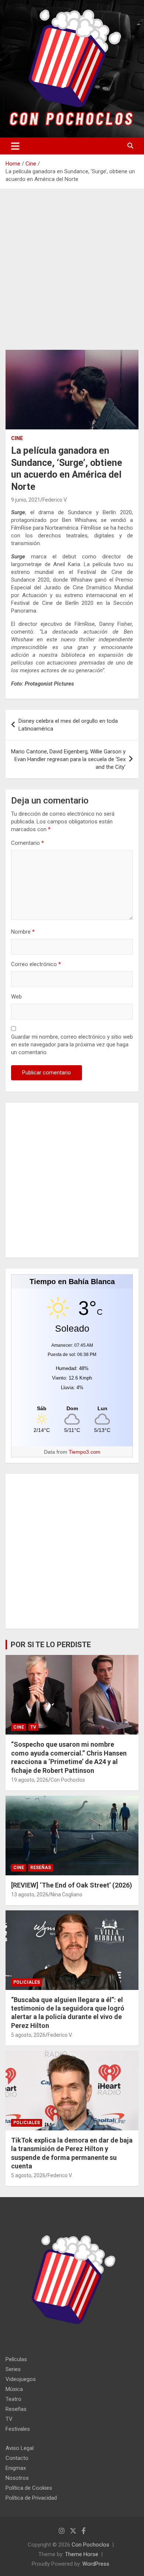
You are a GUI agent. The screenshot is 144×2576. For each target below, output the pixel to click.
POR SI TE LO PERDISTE (51, 1645)
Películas (16, 2359)
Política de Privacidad (31, 2498)
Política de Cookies (29, 2488)
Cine (17, 438)
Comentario (28, 843)
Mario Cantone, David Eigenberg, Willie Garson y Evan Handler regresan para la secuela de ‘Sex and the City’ (68, 759)
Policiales (27, 1982)
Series (13, 2369)
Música (14, 2389)
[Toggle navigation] (15, 146)
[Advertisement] (72, 275)
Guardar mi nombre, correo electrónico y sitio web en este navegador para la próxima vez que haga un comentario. (72, 1045)
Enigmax (16, 2468)
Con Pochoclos (68, 1780)
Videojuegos (21, 2379)
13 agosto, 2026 (30, 1894)
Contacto (17, 2458)
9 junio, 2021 (26, 500)
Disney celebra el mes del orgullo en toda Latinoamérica (68, 725)
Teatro (13, 2399)
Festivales (18, 2429)
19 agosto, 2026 (30, 1780)
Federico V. (55, 500)
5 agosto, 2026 (28, 2035)
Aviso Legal (20, 2448)
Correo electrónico (36, 964)
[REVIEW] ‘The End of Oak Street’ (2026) (72, 1885)
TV (33, 1727)
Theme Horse (82, 2554)
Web (16, 997)
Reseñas (41, 1868)
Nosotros (17, 2478)
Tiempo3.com (85, 1452)
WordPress (96, 2564)
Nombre (23, 932)
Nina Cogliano (66, 1894)
